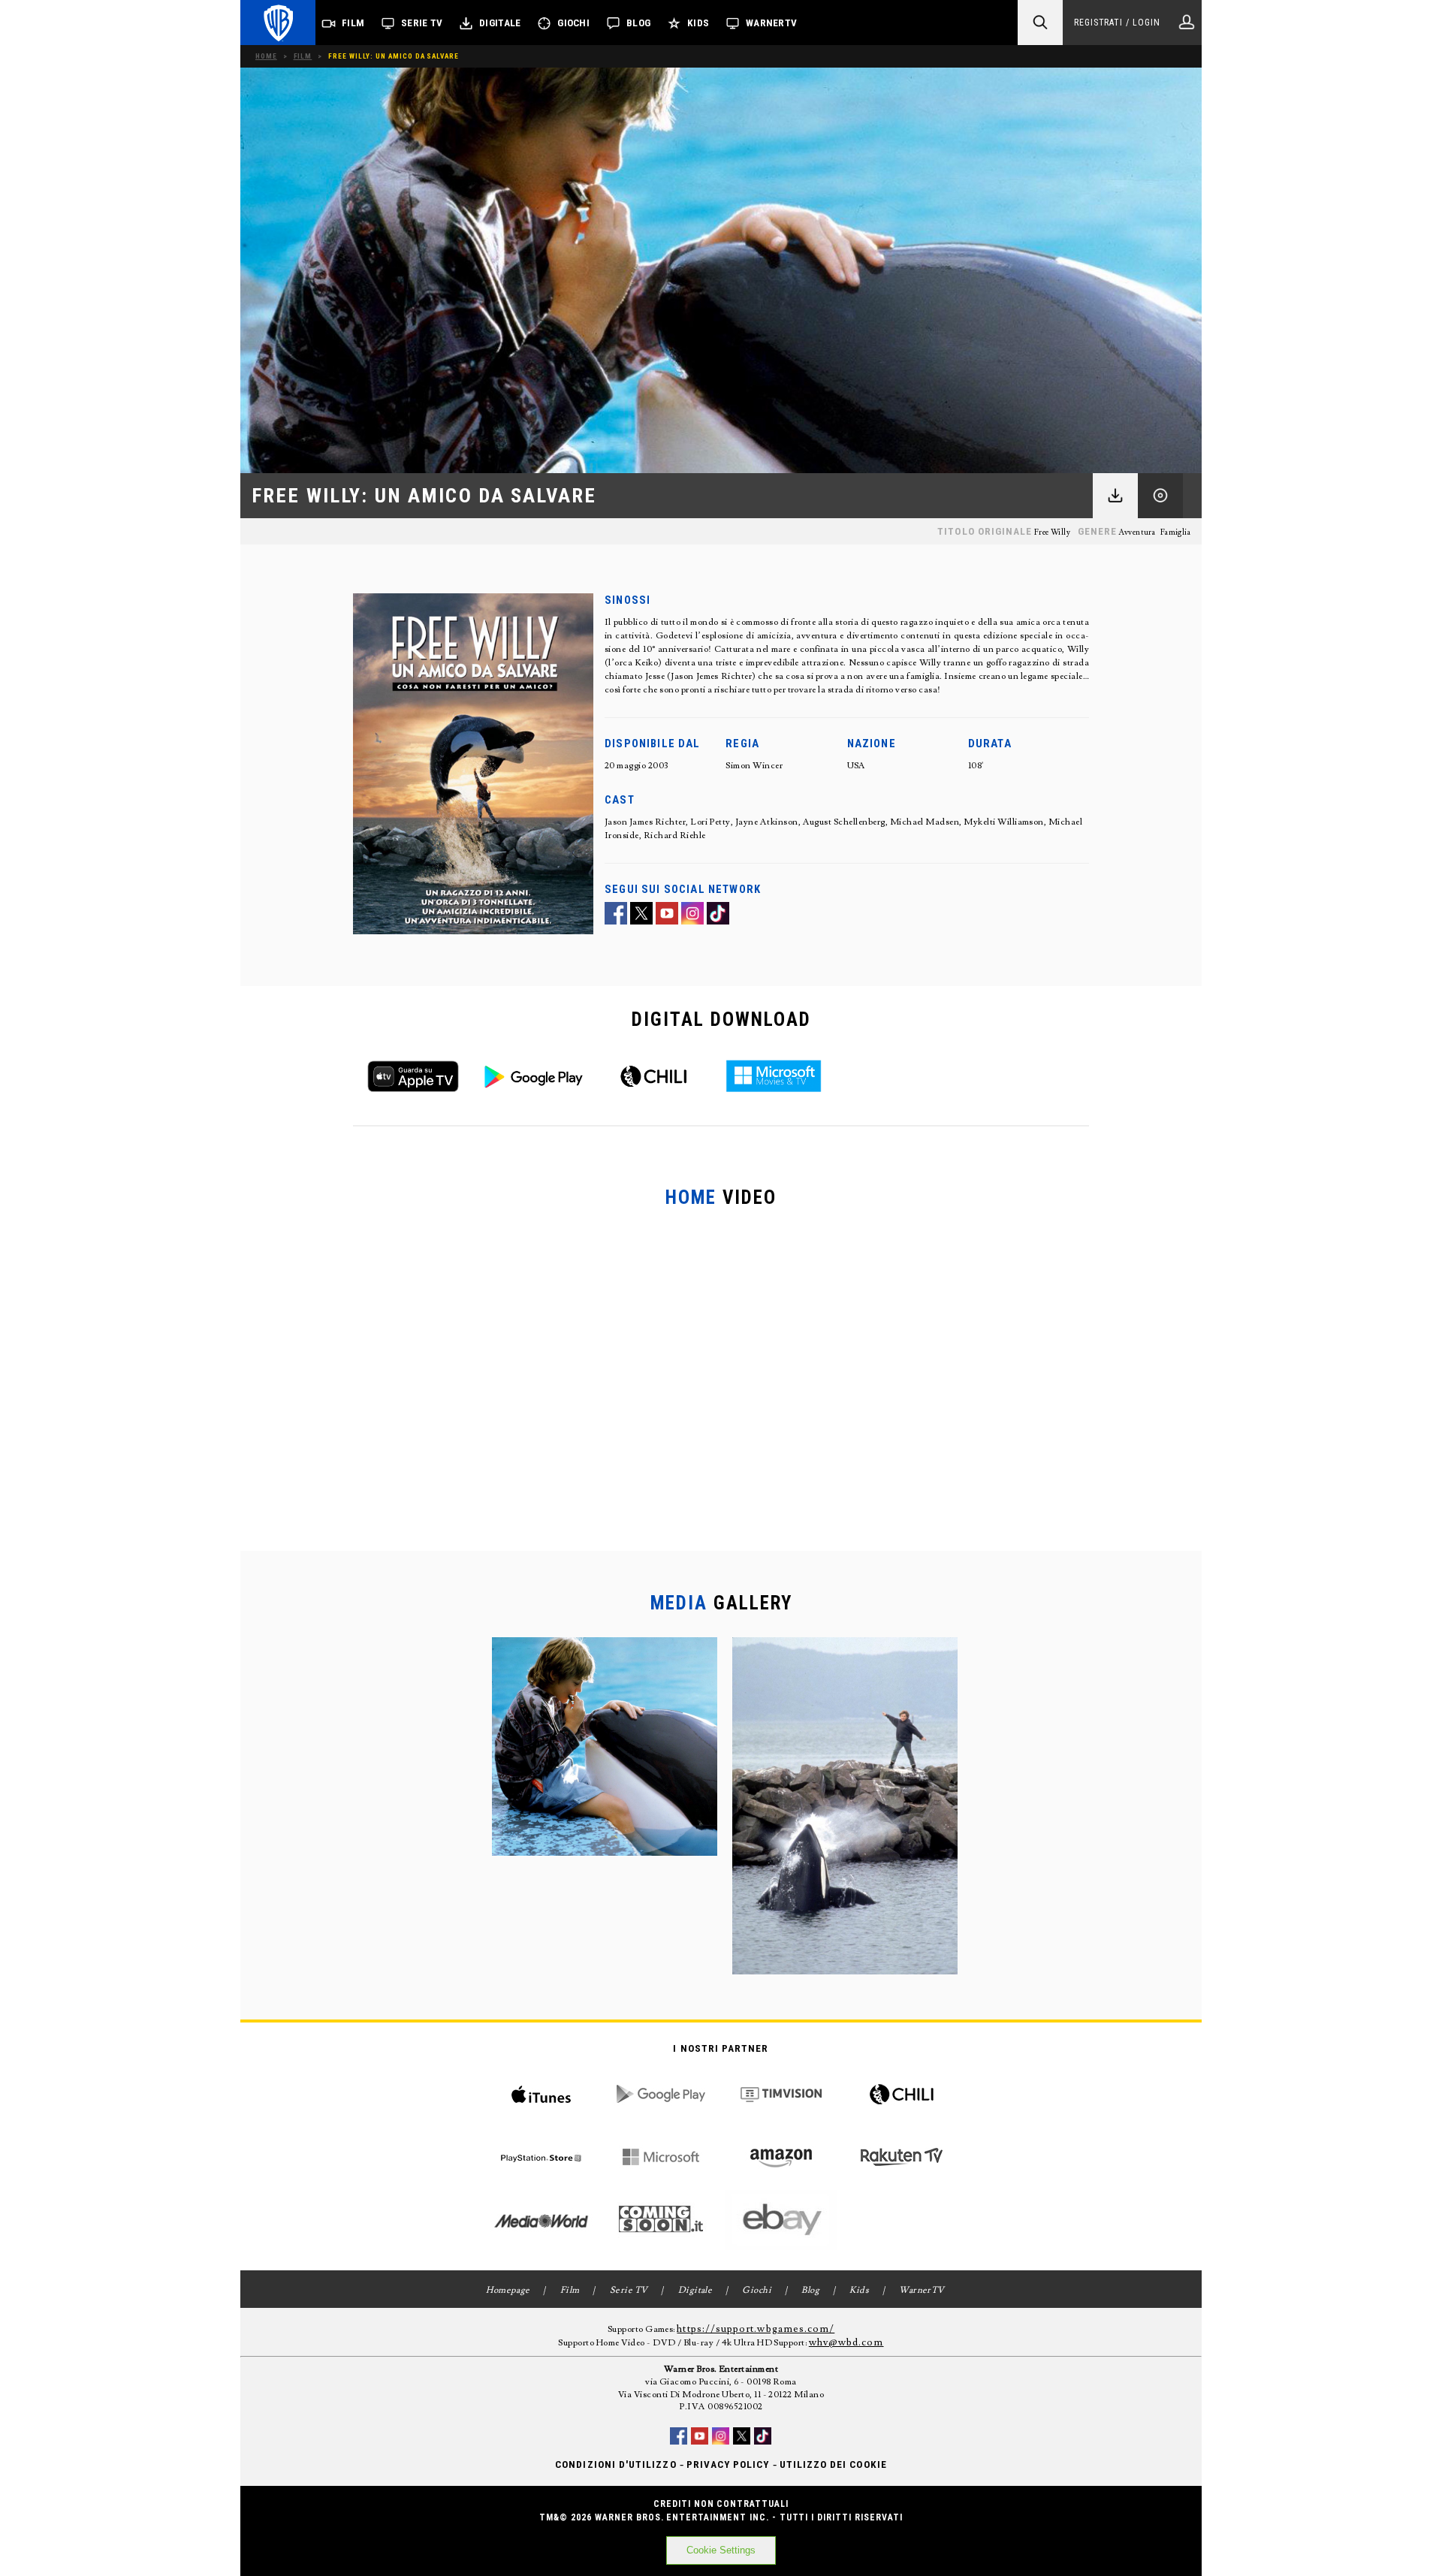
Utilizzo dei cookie (833, 2464)
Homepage (508, 2290)
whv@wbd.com (846, 2342)
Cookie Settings (721, 2550)
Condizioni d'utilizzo (615, 2464)
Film (353, 23)
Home (266, 56)
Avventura (1137, 532)
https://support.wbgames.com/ (756, 2329)
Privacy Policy (728, 2464)
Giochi (573, 23)
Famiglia (1175, 532)
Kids (698, 23)
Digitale (500, 23)
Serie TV (422, 23)
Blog (638, 23)
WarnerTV (771, 23)
